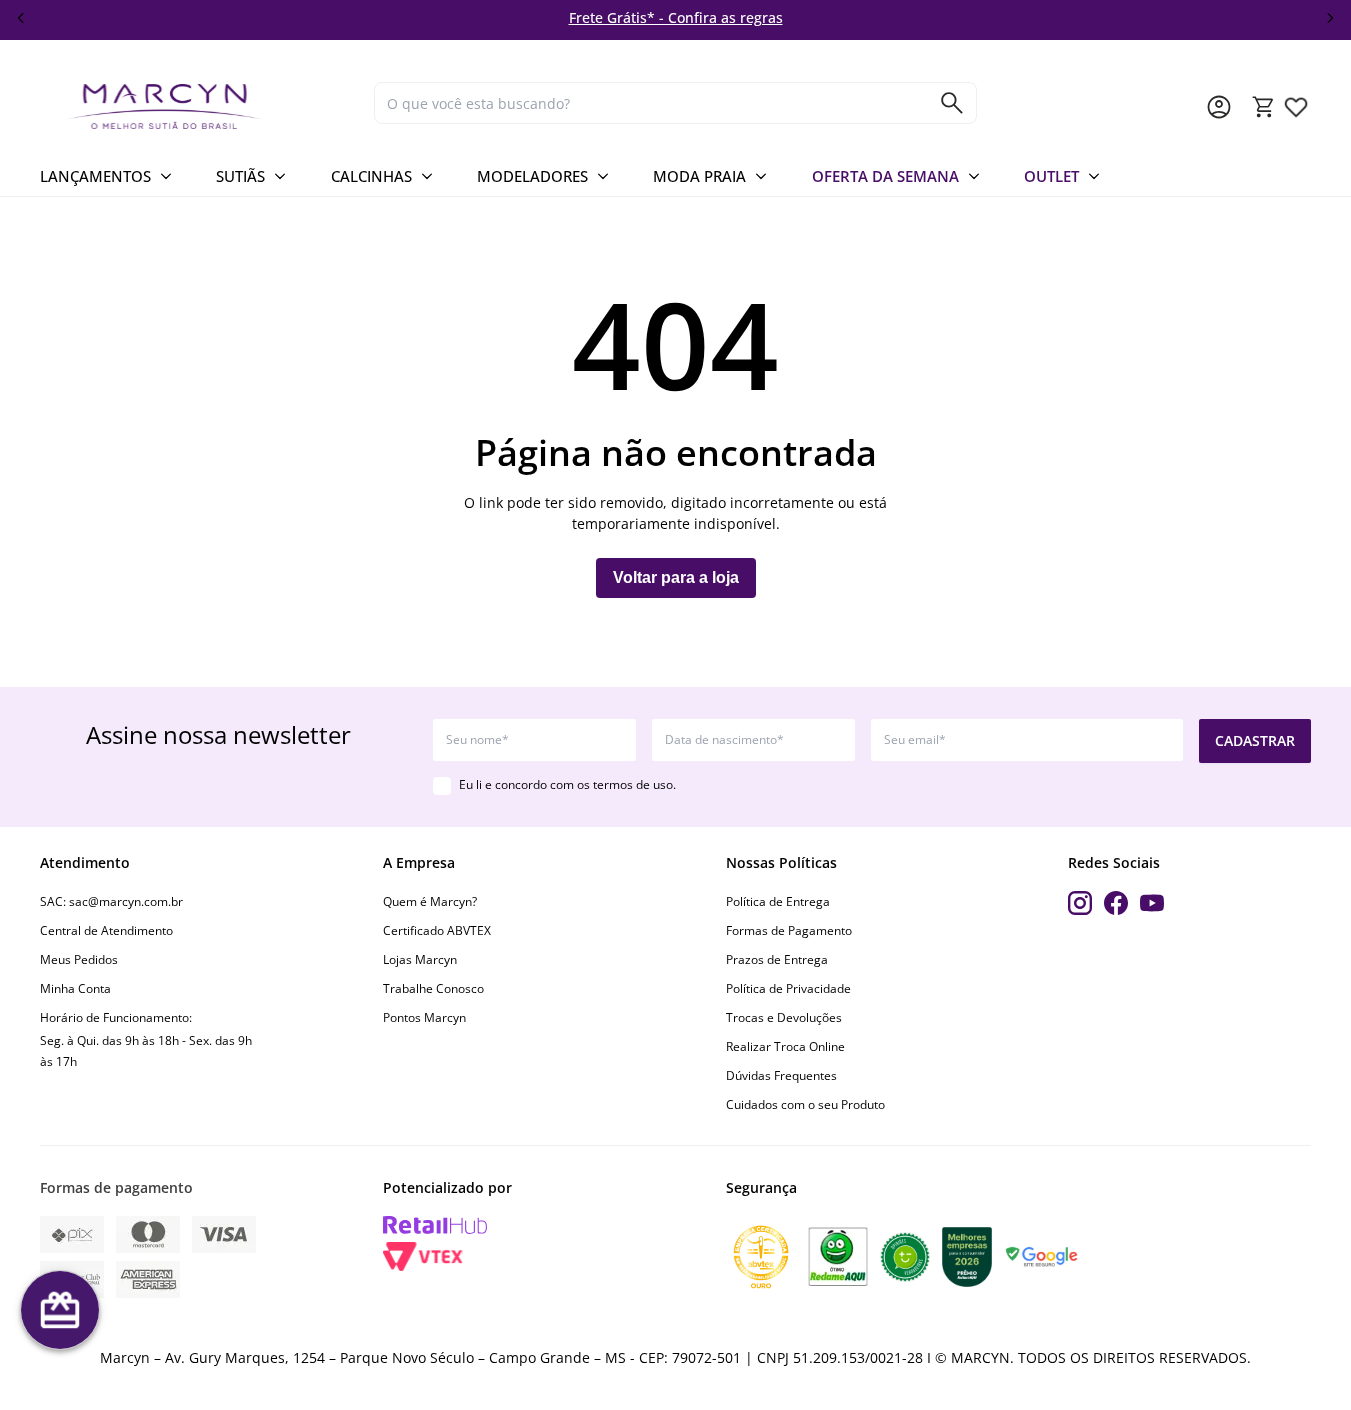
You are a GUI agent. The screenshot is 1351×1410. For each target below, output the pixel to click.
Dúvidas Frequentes (781, 1075)
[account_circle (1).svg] (1219, 107)
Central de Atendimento (106, 930)
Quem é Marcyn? (430, 901)
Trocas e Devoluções (784, 1017)
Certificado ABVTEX (437, 930)
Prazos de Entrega (777, 959)
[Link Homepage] (199, 106)
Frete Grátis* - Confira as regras (676, 17)
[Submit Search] (952, 103)
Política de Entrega (778, 901)
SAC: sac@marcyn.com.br (111, 901)
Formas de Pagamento (789, 930)
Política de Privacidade (788, 988)
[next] (1330, 18)
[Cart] (1264, 107)
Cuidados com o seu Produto (805, 1104)
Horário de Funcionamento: (116, 1017)
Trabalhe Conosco (433, 988)
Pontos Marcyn (424, 1017)
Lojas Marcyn (420, 959)
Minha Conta (75, 988)
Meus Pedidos (79, 959)
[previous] (21, 18)
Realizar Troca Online (785, 1046)
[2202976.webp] (1296, 107)
